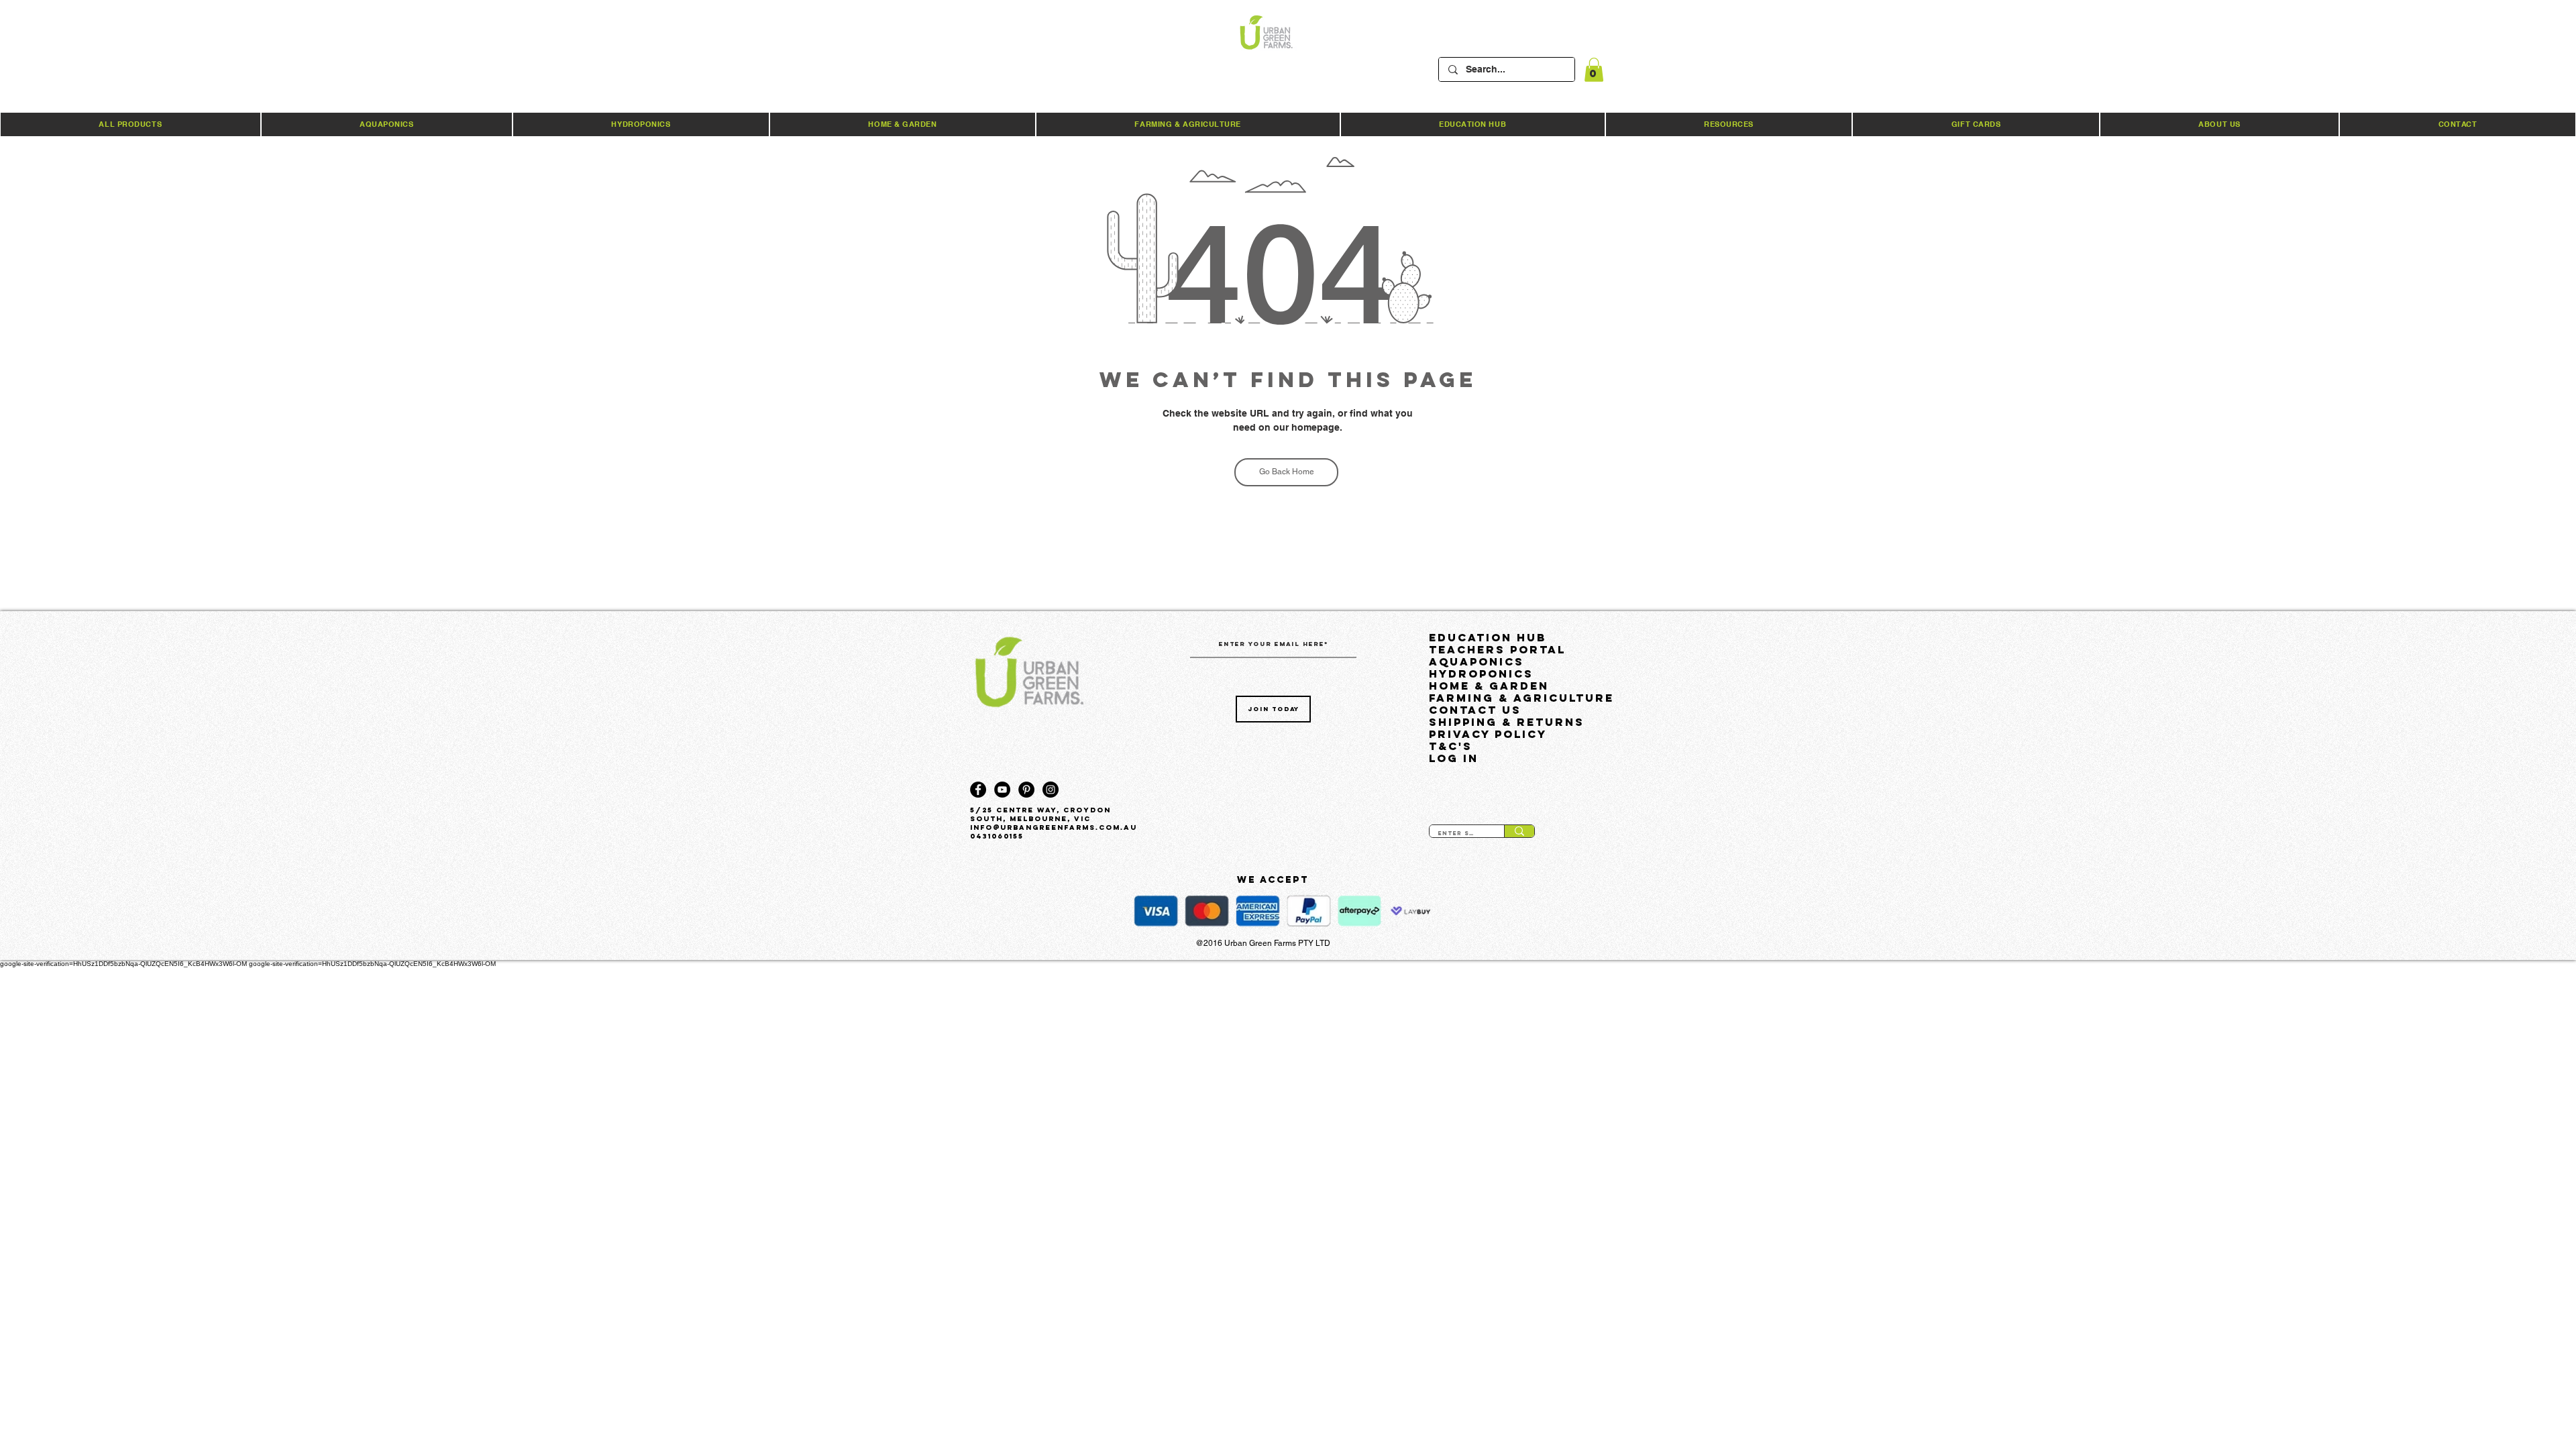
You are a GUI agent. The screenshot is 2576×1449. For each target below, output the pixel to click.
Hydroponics (1481, 674)
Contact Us (1475, 710)
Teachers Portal (1497, 649)
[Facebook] (978, 790)
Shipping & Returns (1507, 722)
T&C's (1451, 746)
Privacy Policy (1488, 734)
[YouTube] (1002, 790)
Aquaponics (1477, 661)
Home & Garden (1489, 686)
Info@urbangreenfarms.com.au (1054, 827)
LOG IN (1454, 758)
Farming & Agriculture (1519, 698)
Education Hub (1488, 637)
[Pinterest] (1026, 790)
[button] (1594, 70)
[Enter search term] (1519, 831)
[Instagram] (1051, 790)
